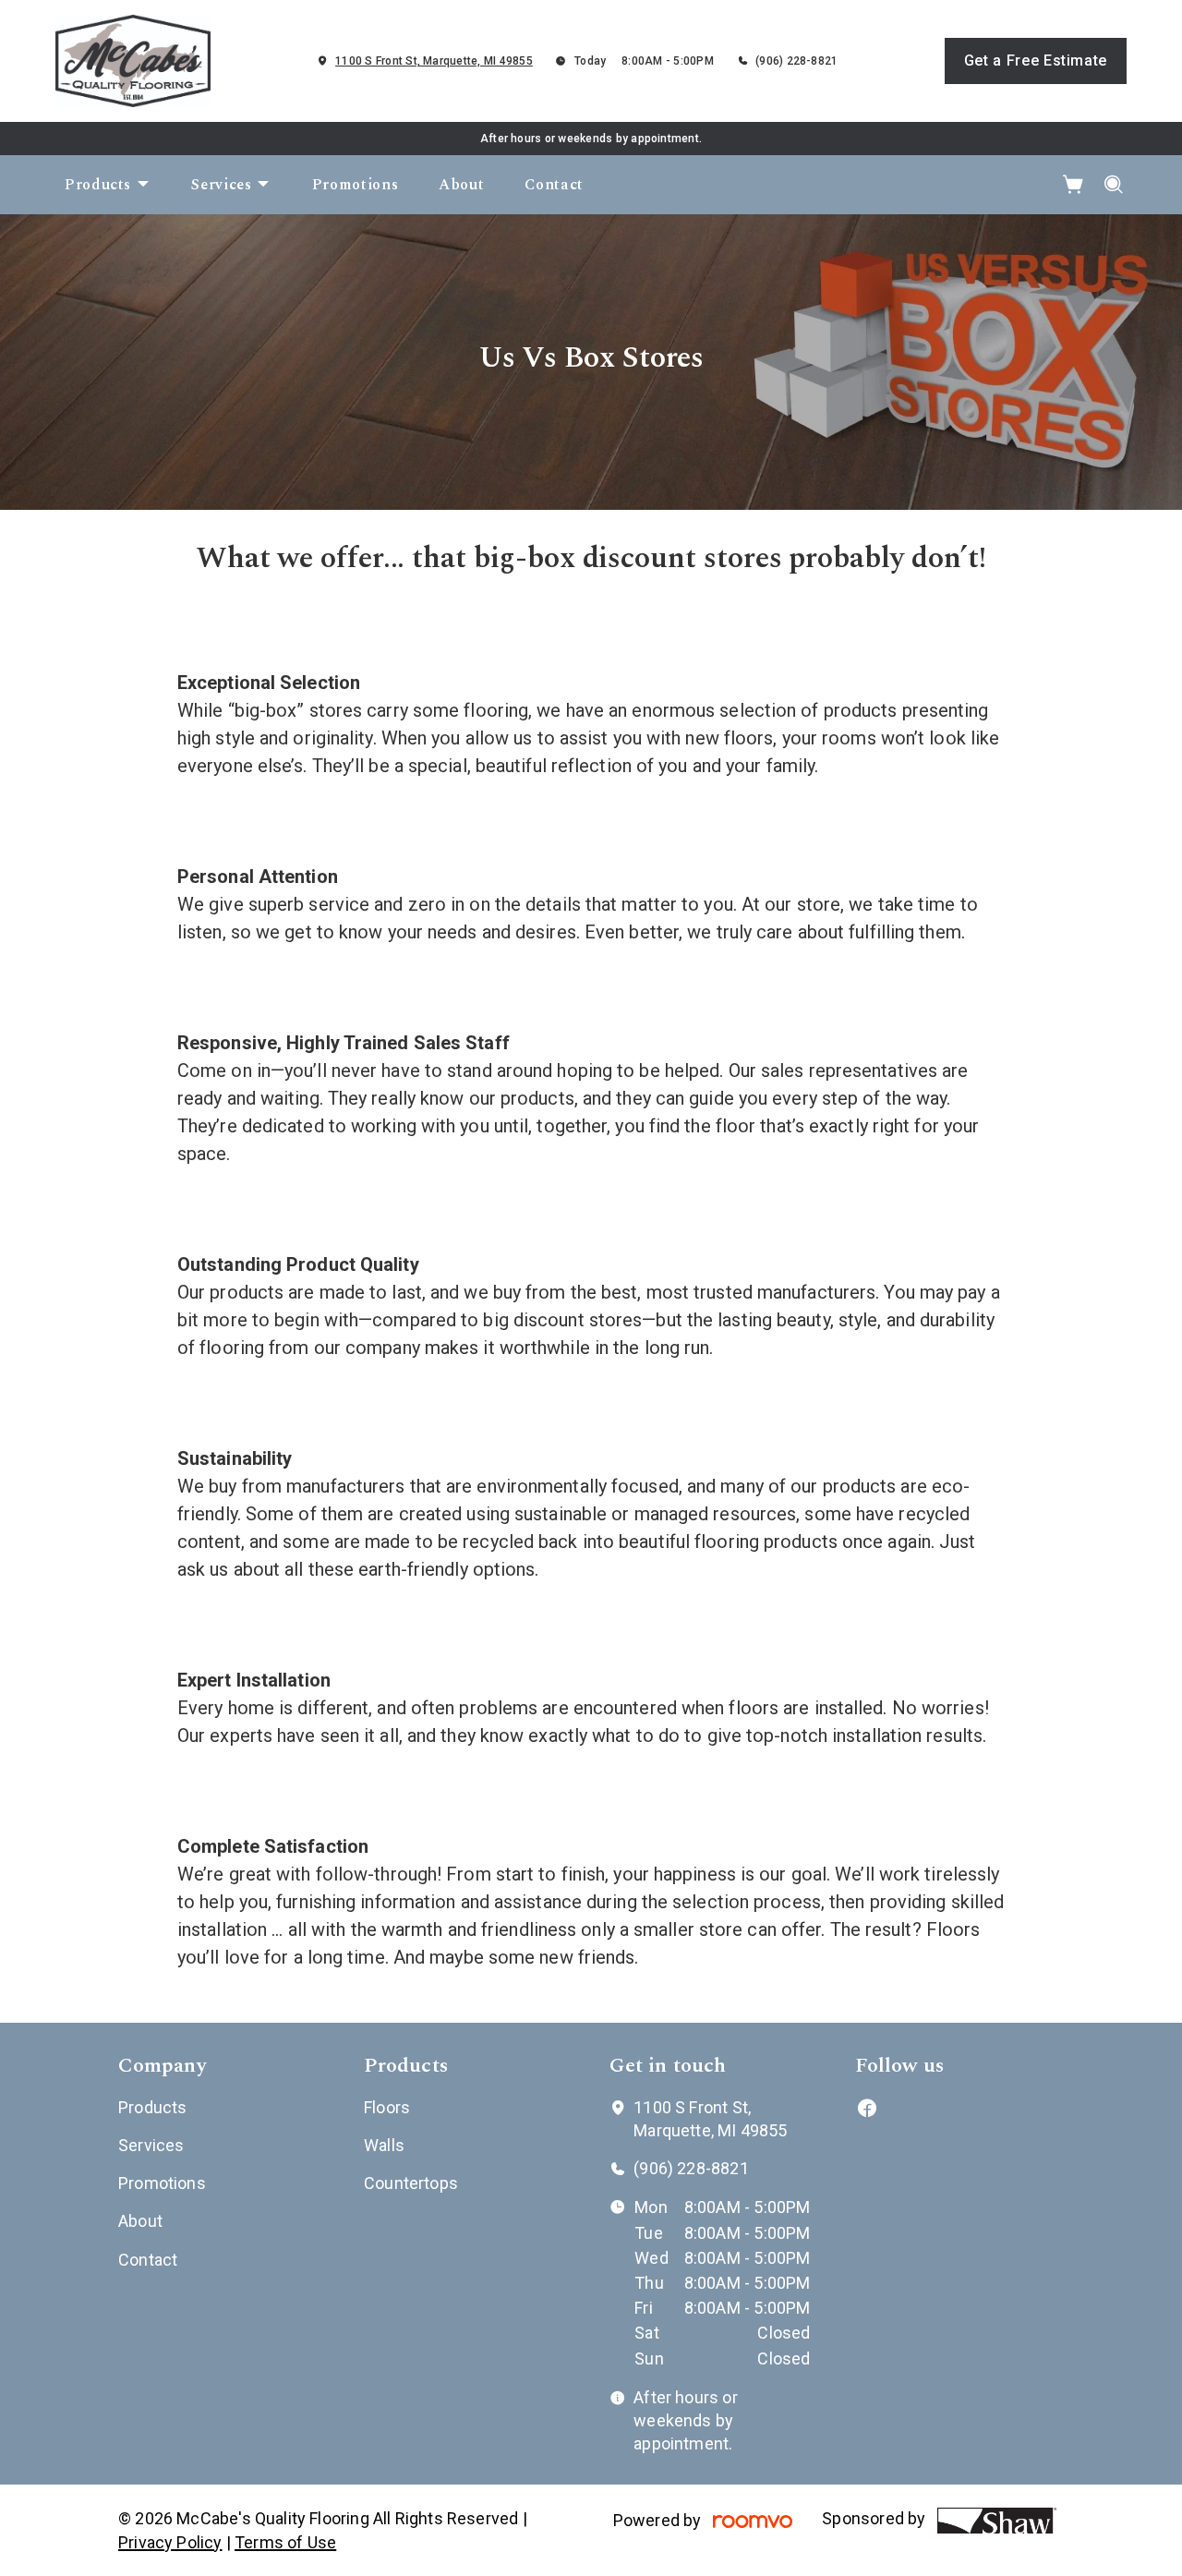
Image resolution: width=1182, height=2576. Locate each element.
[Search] (1114, 185)
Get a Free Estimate (1036, 60)
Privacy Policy (170, 2542)
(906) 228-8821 (796, 61)
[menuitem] (108, 185)
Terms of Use (285, 2542)
